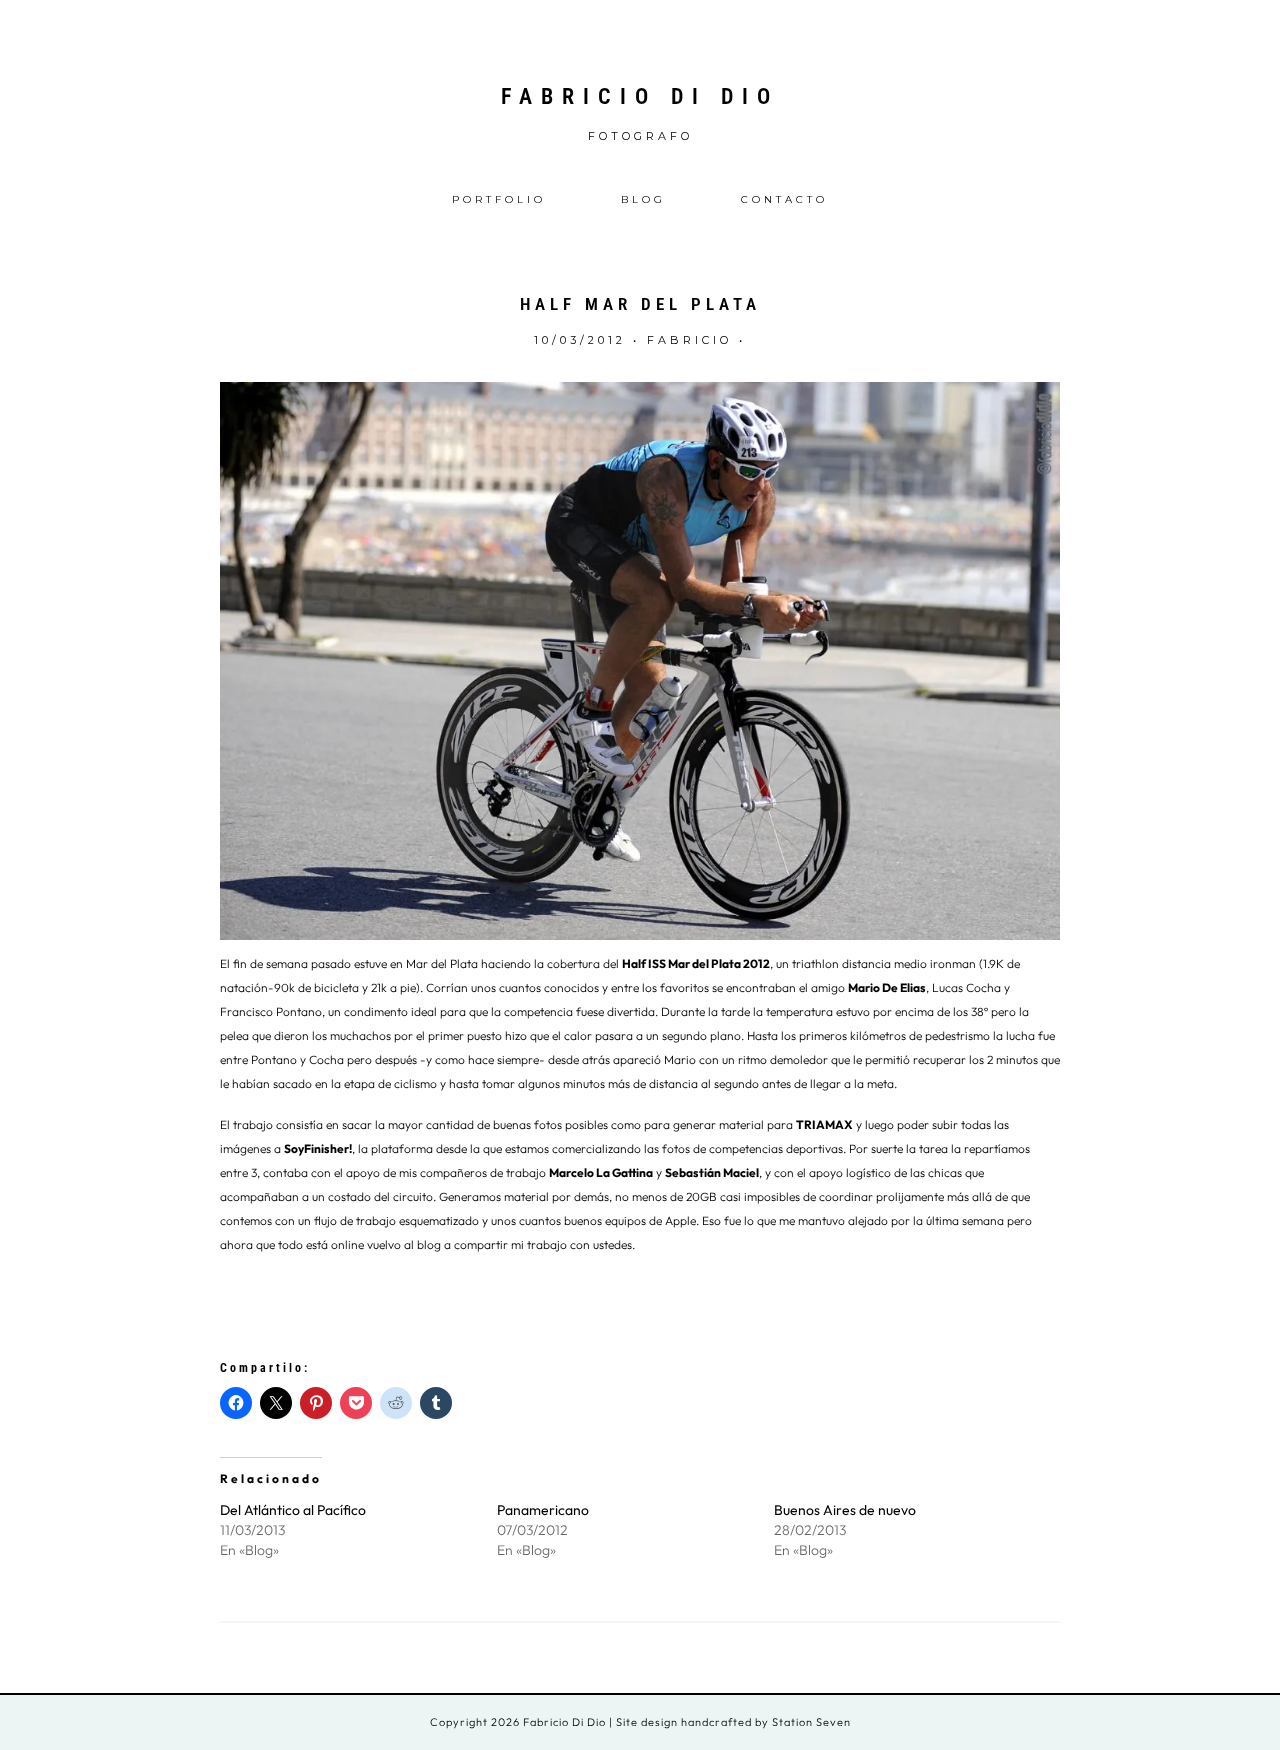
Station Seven (810, 1722)
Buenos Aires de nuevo (845, 1510)
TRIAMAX (824, 1124)
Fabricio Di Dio (640, 96)
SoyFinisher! (318, 1148)
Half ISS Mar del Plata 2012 (696, 963)
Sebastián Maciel (712, 1172)
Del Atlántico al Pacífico (293, 1510)
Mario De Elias (887, 987)
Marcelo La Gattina (601, 1172)
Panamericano (543, 1510)
